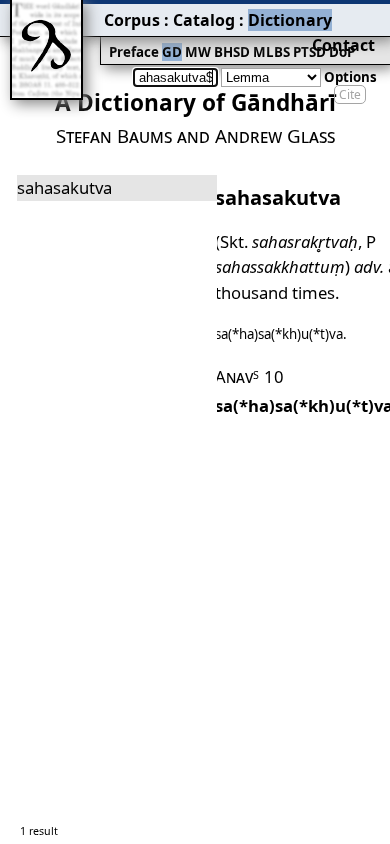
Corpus (132, 20)
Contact (343, 45)
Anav (237, 376)
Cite (350, 94)
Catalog (204, 20)
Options (350, 77)
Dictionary (290, 20)
